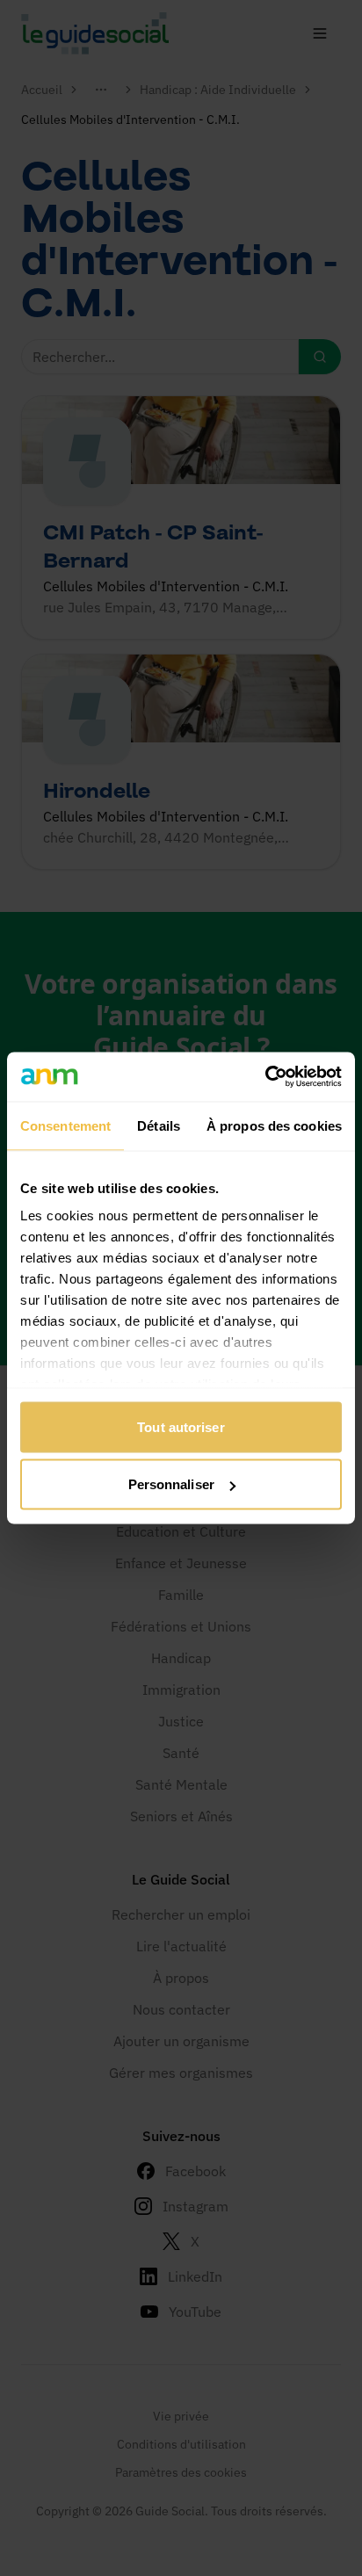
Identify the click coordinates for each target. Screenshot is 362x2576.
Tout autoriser (181, 1426)
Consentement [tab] (65, 1125)
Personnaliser (171, 1484)
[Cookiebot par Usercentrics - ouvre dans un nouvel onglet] (265, 1077)
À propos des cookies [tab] (274, 1125)
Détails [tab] (159, 1125)
